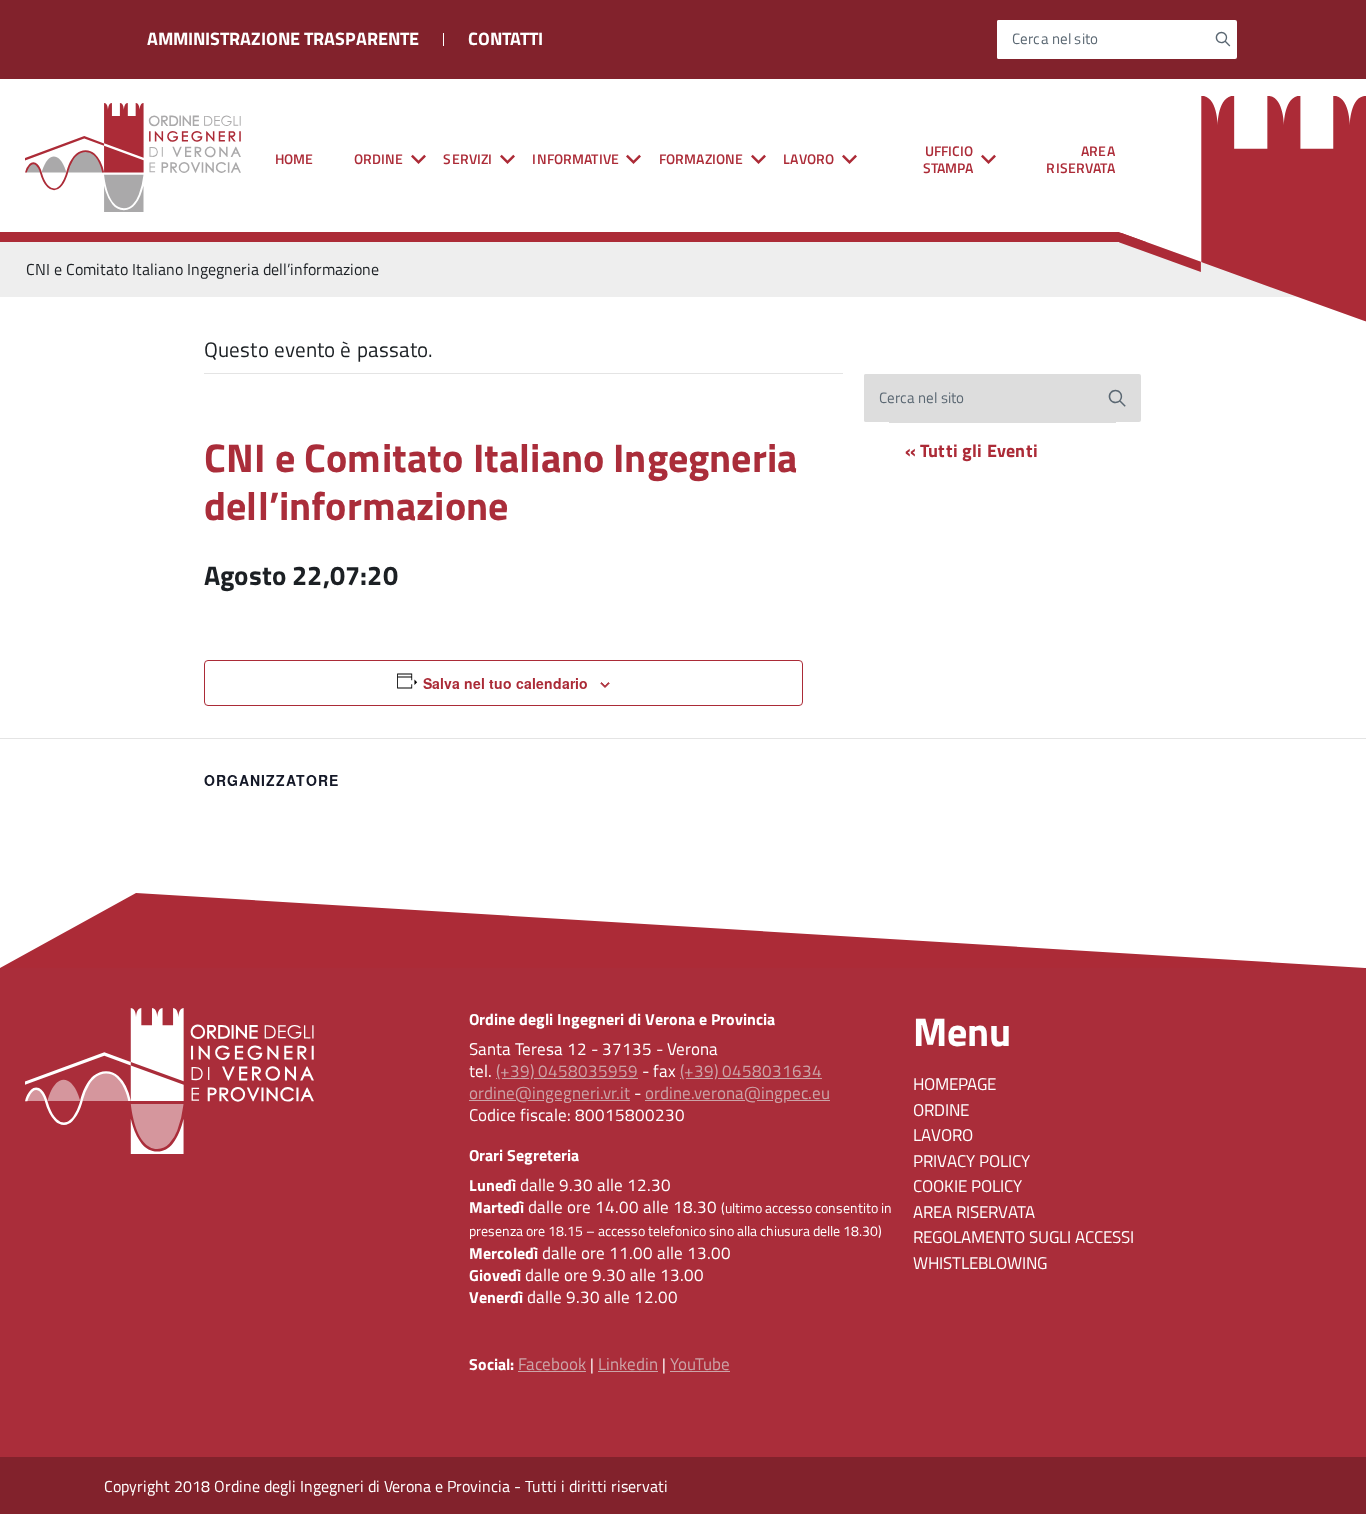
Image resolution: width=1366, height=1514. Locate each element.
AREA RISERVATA (1080, 158)
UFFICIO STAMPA (948, 158)
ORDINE (379, 158)
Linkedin (628, 1364)
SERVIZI (467, 158)
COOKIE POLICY (967, 1186)
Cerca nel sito (1055, 39)
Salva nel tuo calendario (505, 683)
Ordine (941, 1110)
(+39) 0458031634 (751, 1071)
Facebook (552, 1364)
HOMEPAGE (954, 1084)
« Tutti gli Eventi (971, 450)
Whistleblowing (980, 1263)
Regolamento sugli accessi (1023, 1237)
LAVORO (808, 158)
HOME (294, 158)
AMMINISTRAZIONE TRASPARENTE (283, 38)
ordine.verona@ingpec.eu (737, 1093)
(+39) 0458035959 (567, 1071)
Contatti (505, 38)
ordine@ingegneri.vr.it (549, 1093)
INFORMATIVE (575, 158)
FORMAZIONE (701, 158)
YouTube (700, 1364)
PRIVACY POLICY (971, 1161)
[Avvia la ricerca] (1223, 39)
